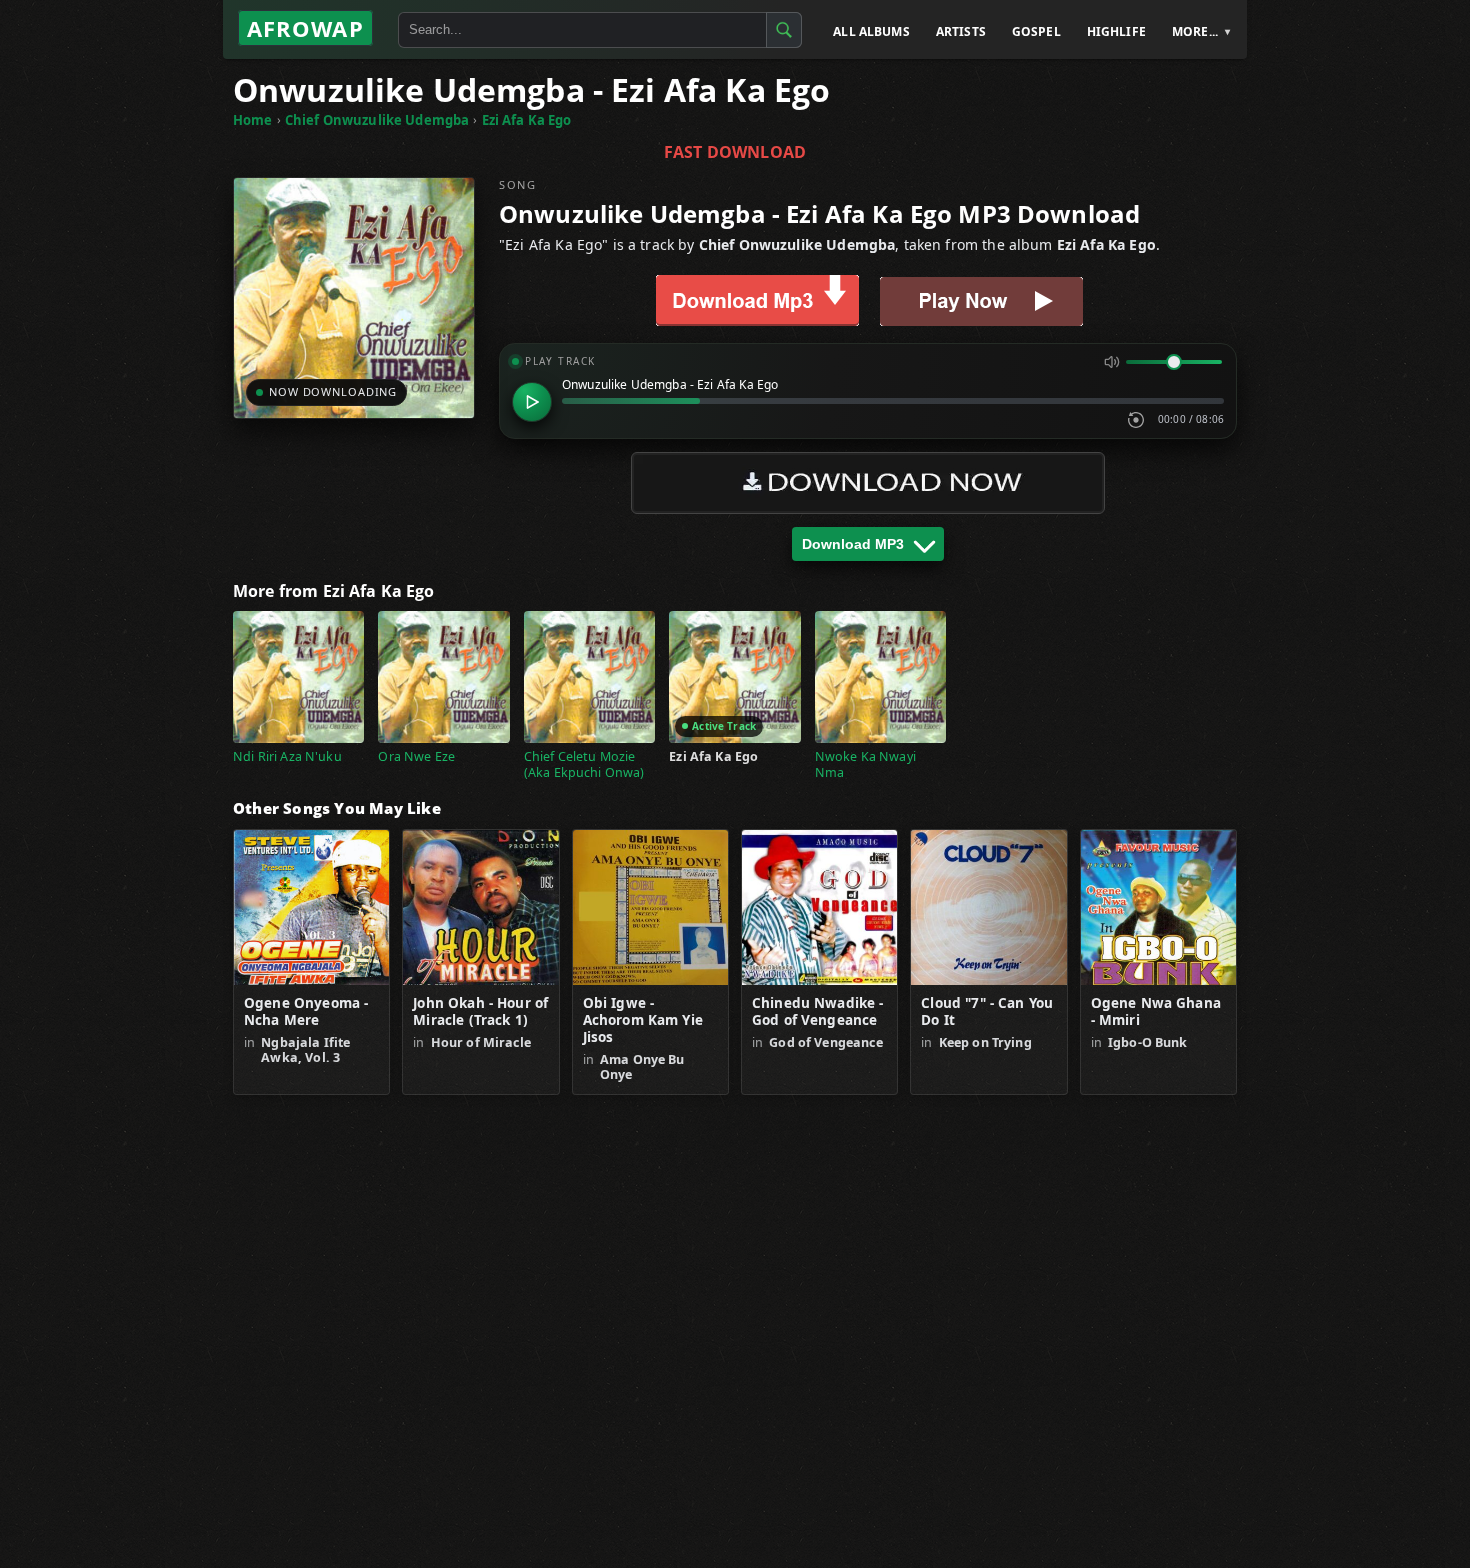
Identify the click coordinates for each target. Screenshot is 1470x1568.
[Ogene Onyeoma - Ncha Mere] (311, 907)
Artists (961, 31)
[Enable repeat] (1136, 420)
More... (1195, 31)
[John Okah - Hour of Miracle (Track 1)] (480, 907)
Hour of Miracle (481, 1042)
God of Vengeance (825, 1042)
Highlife (1116, 31)
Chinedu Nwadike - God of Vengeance (818, 1012)
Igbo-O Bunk (1148, 1042)
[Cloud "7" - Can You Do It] (988, 907)
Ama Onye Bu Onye (642, 1067)
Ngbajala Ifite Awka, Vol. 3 (305, 1050)
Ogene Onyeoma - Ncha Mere (306, 1012)
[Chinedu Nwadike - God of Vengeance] (819, 907)
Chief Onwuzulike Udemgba (377, 120)
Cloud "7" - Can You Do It (987, 1012)
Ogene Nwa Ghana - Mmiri (1156, 1012)
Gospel (1036, 31)
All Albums (871, 31)
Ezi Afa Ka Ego (527, 120)
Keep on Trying (985, 1042)
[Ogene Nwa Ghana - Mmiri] (1158, 907)
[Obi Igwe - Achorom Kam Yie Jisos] (650, 907)
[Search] (784, 30)
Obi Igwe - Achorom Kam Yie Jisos (643, 1020)
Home (253, 120)
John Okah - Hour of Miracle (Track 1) (480, 1012)
